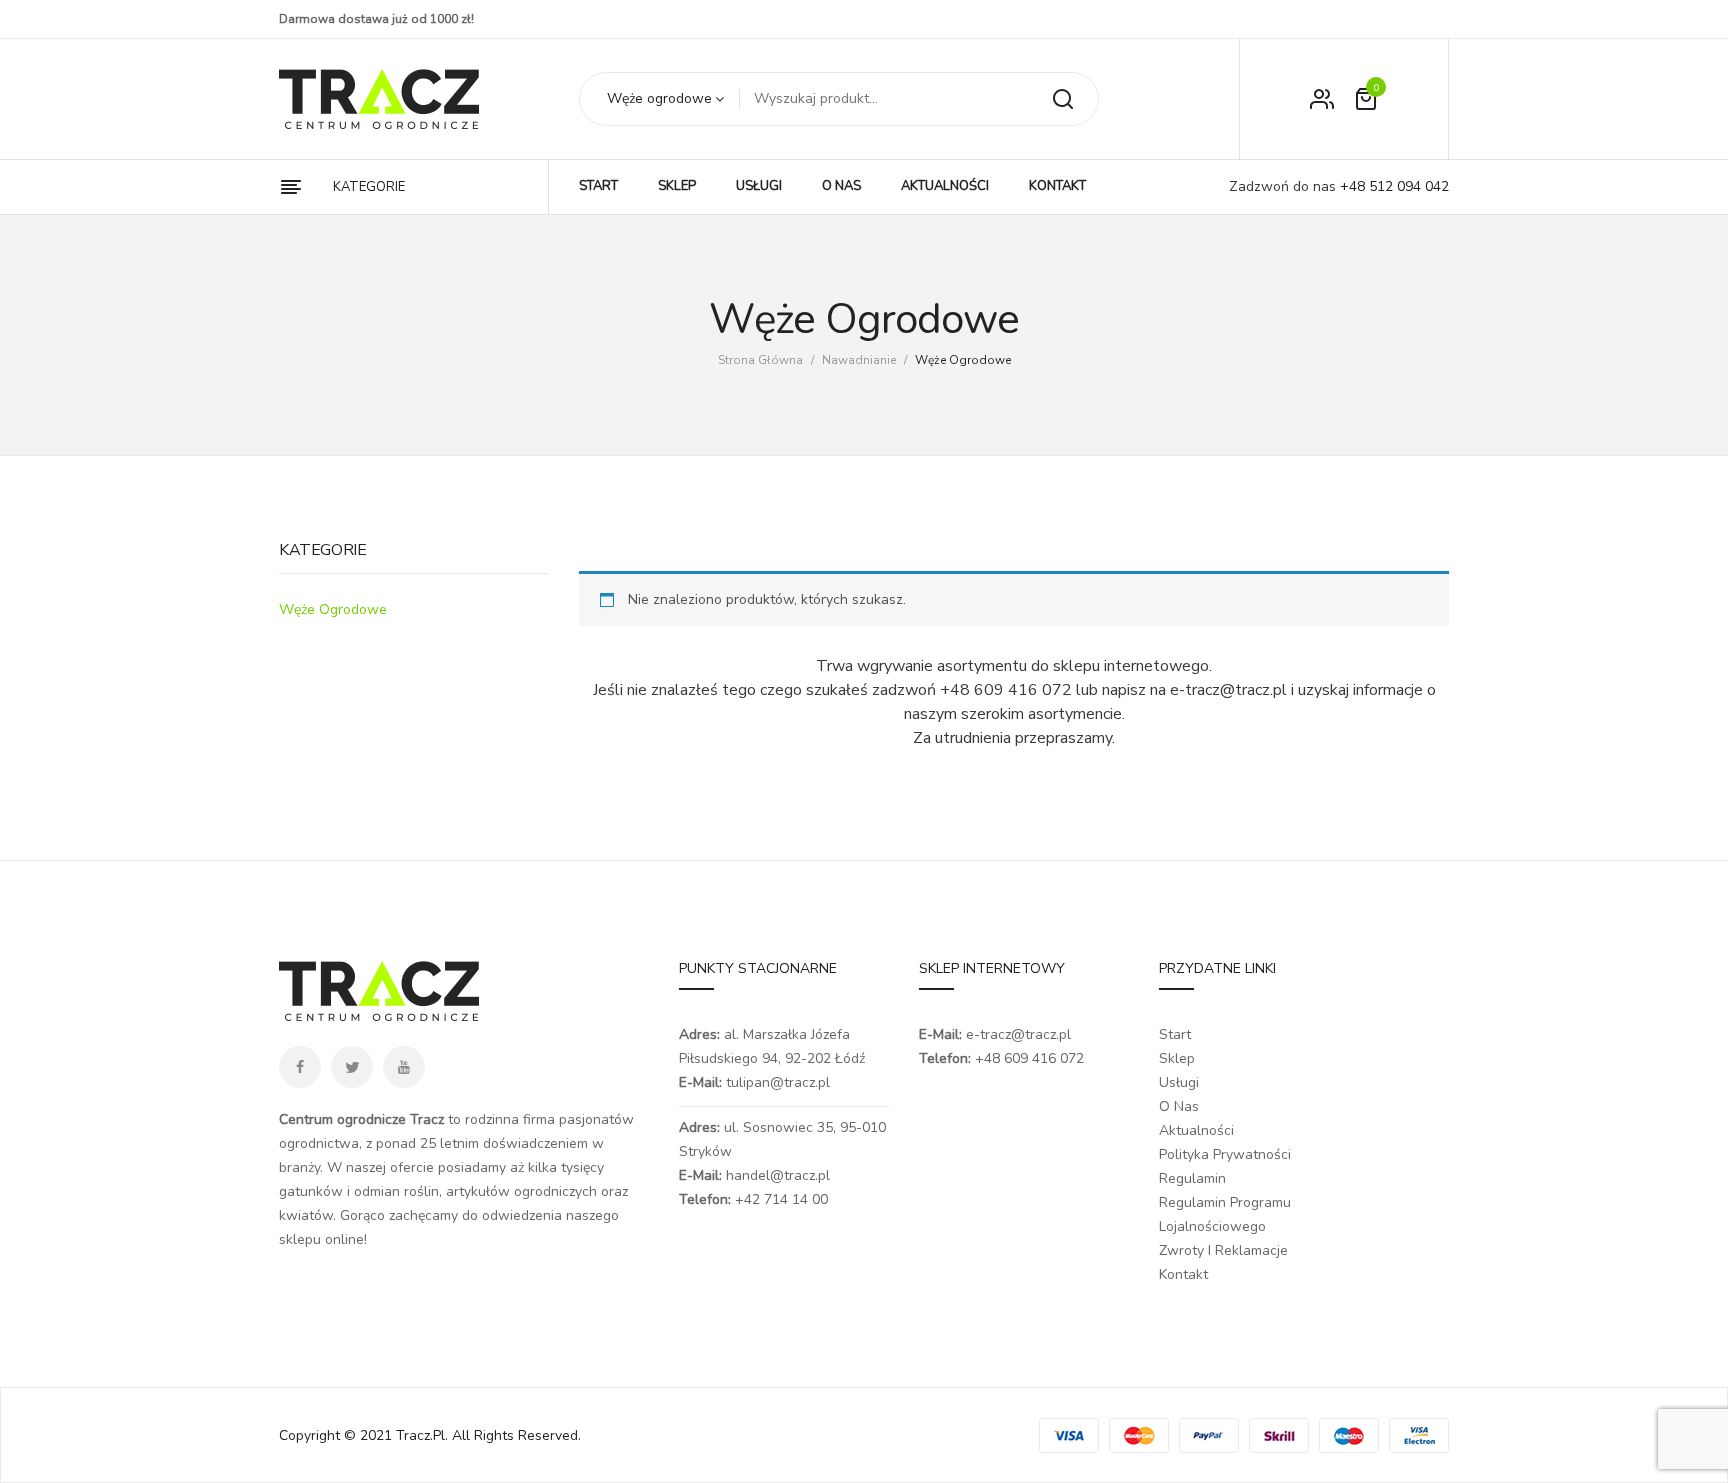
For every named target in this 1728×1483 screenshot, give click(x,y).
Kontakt (1183, 1274)
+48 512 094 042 (1392, 186)
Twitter (352, 1067)
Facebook (300, 1067)
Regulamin (1192, 1178)
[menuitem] (598, 187)
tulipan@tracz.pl (778, 1082)
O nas (1179, 1106)
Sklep (1177, 1058)
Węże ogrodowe (333, 609)
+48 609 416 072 (1029, 1058)
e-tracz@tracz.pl (1018, 1034)
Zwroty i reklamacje (1223, 1250)
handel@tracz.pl (778, 1175)
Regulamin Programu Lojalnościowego (1225, 1214)
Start (1175, 1034)
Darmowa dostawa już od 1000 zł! (376, 19)
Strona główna (760, 360)
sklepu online (321, 1239)
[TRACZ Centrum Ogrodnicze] (379, 99)
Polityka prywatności (1225, 1154)
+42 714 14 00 (781, 1199)
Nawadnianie (859, 360)
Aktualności (1196, 1130)
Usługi (1179, 1082)
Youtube (404, 1067)
